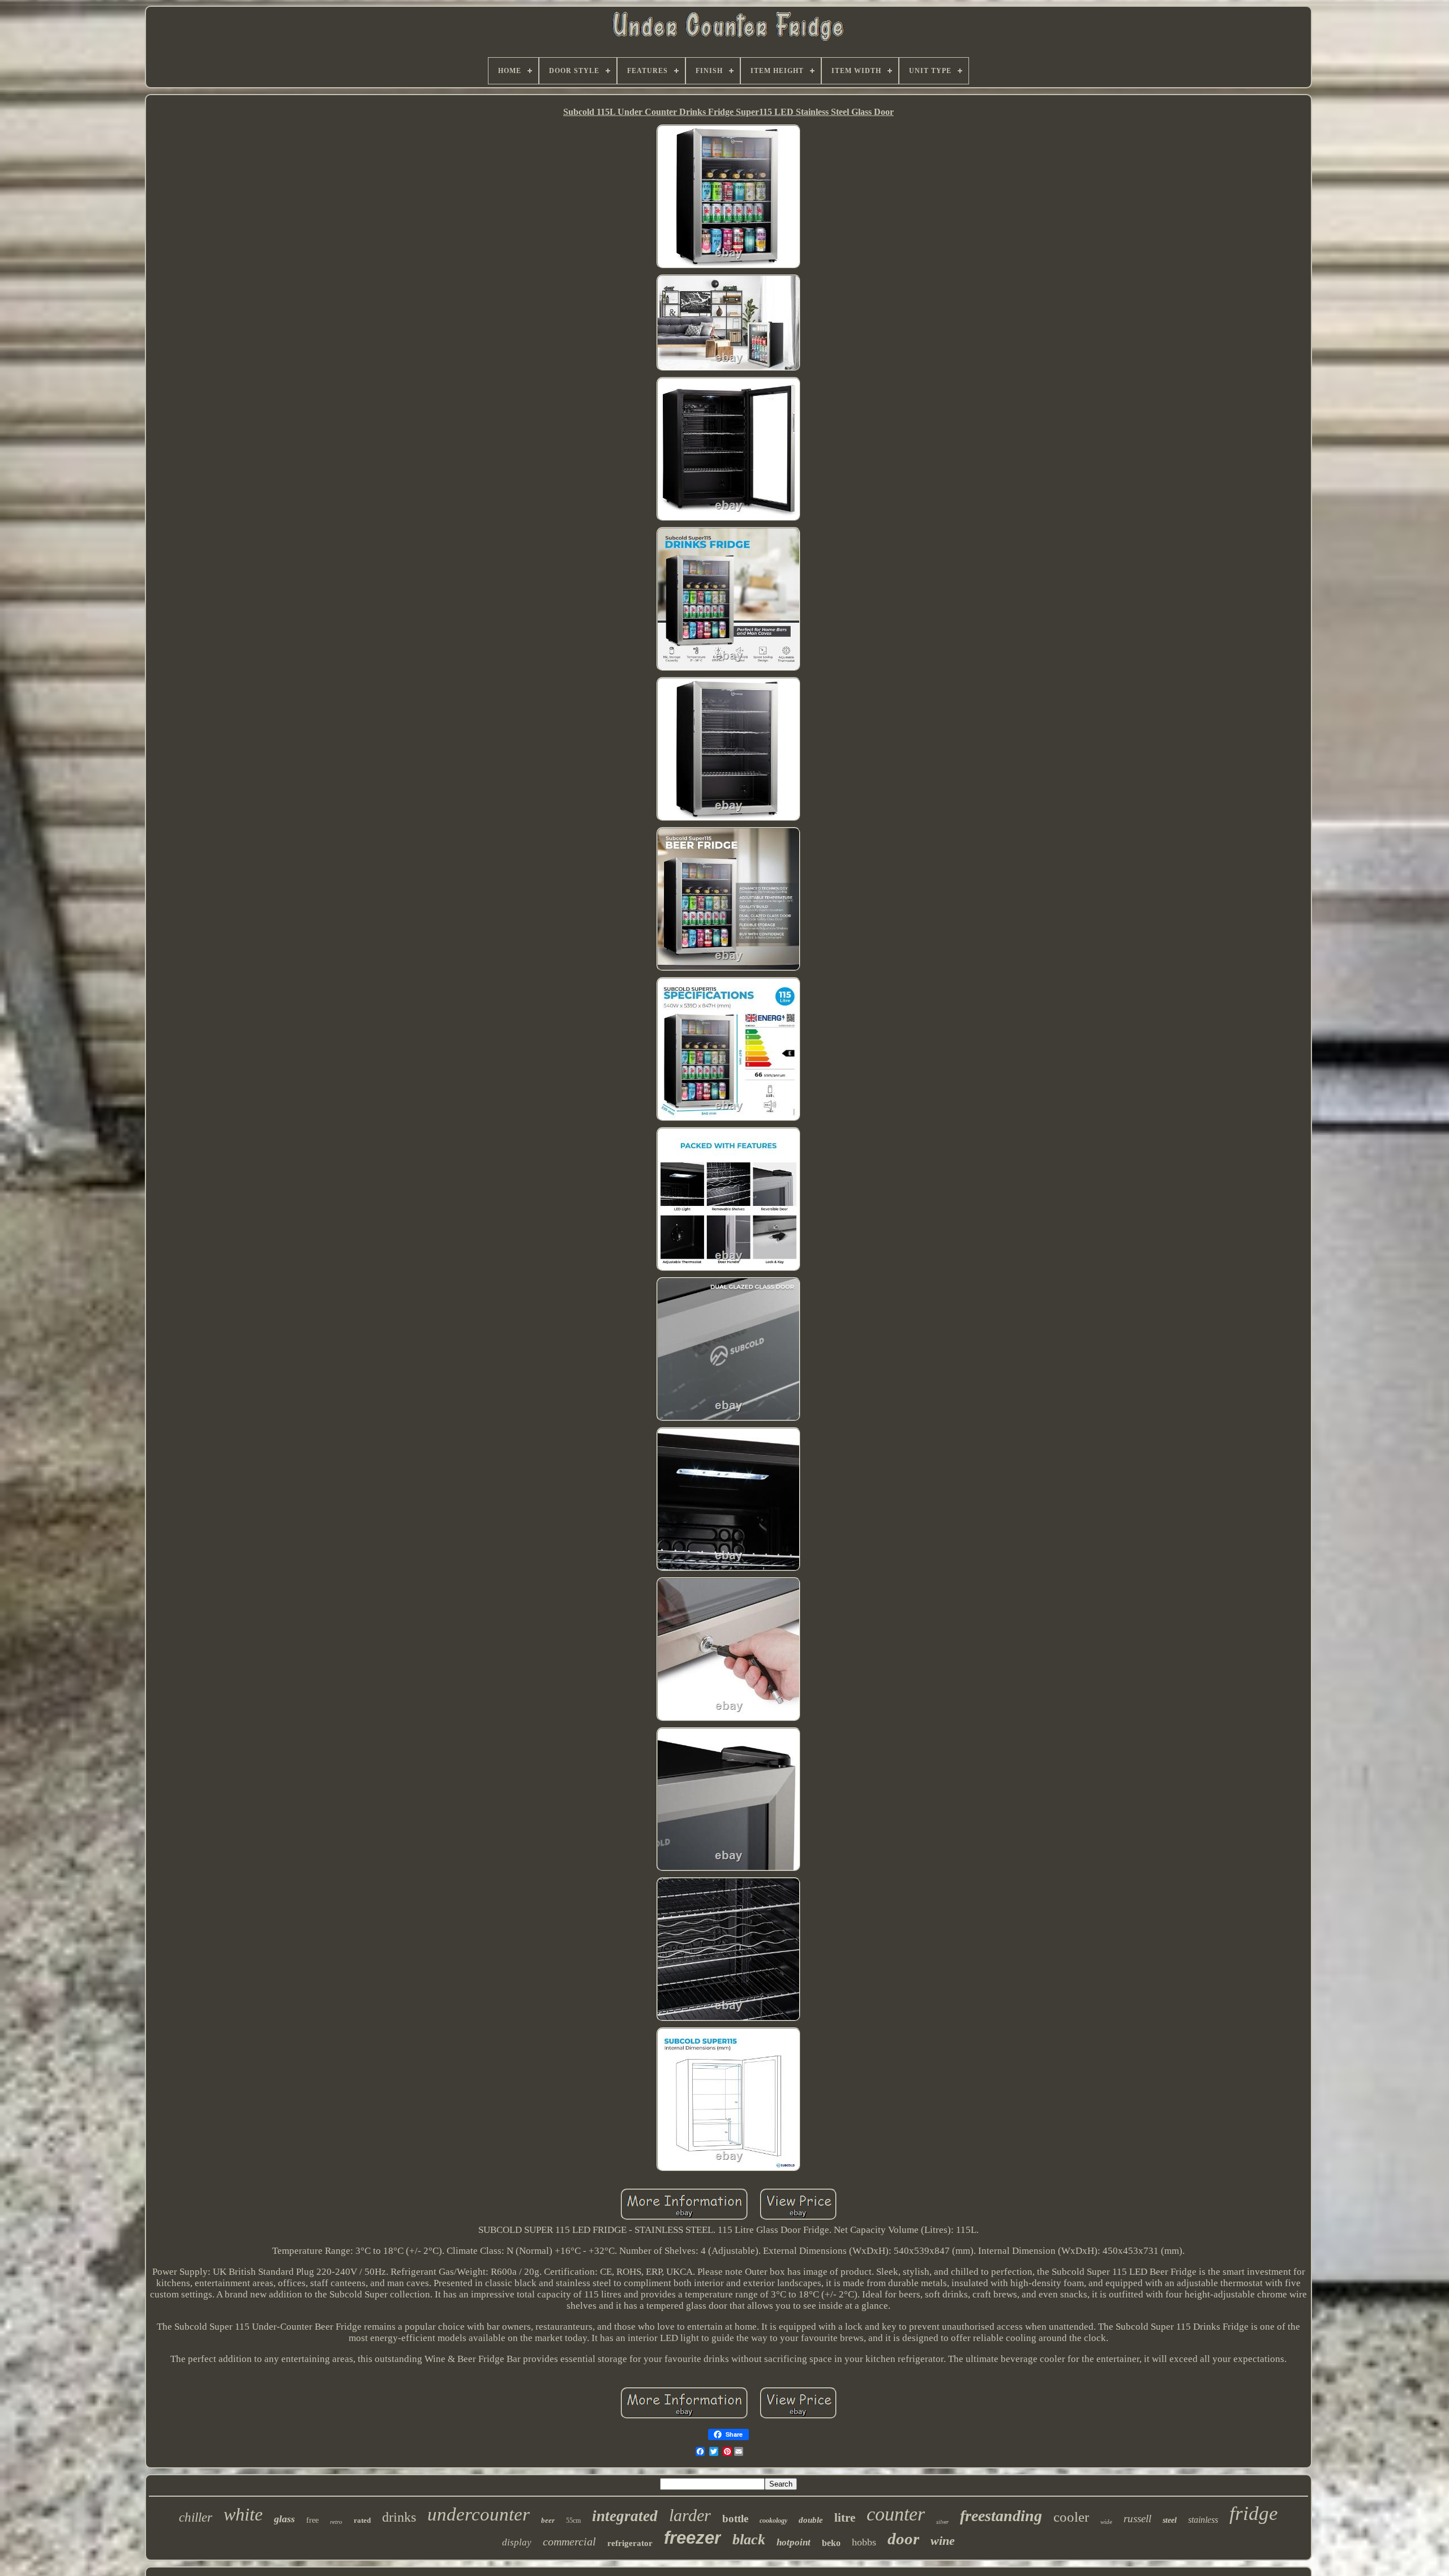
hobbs (864, 2542)
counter (896, 2514)
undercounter (479, 2514)
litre (845, 2518)
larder (690, 2515)
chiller (196, 2517)
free (312, 2520)
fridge (1254, 2513)
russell (1137, 2519)
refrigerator (630, 2543)
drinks (399, 2517)
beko (831, 2543)
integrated (625, 2516)
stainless (1203, 2520)
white (243, 2514)
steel (1170, 2520)
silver (942, 2522)
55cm (573, 2521)
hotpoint (794, 2542)
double (811, 2520)
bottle (735, 2519)
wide (1106, 2522)
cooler (1071, 2517)
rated (362, 2520)
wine (943, 2541)
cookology (773, 2521)
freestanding (1001, 2516)
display (517, 2542)
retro (336, 2522)
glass (284, 2519)
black (749, 2539)
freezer (693, 2538)
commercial (569, 2541)
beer (548, 2520)
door (903, 2539)
